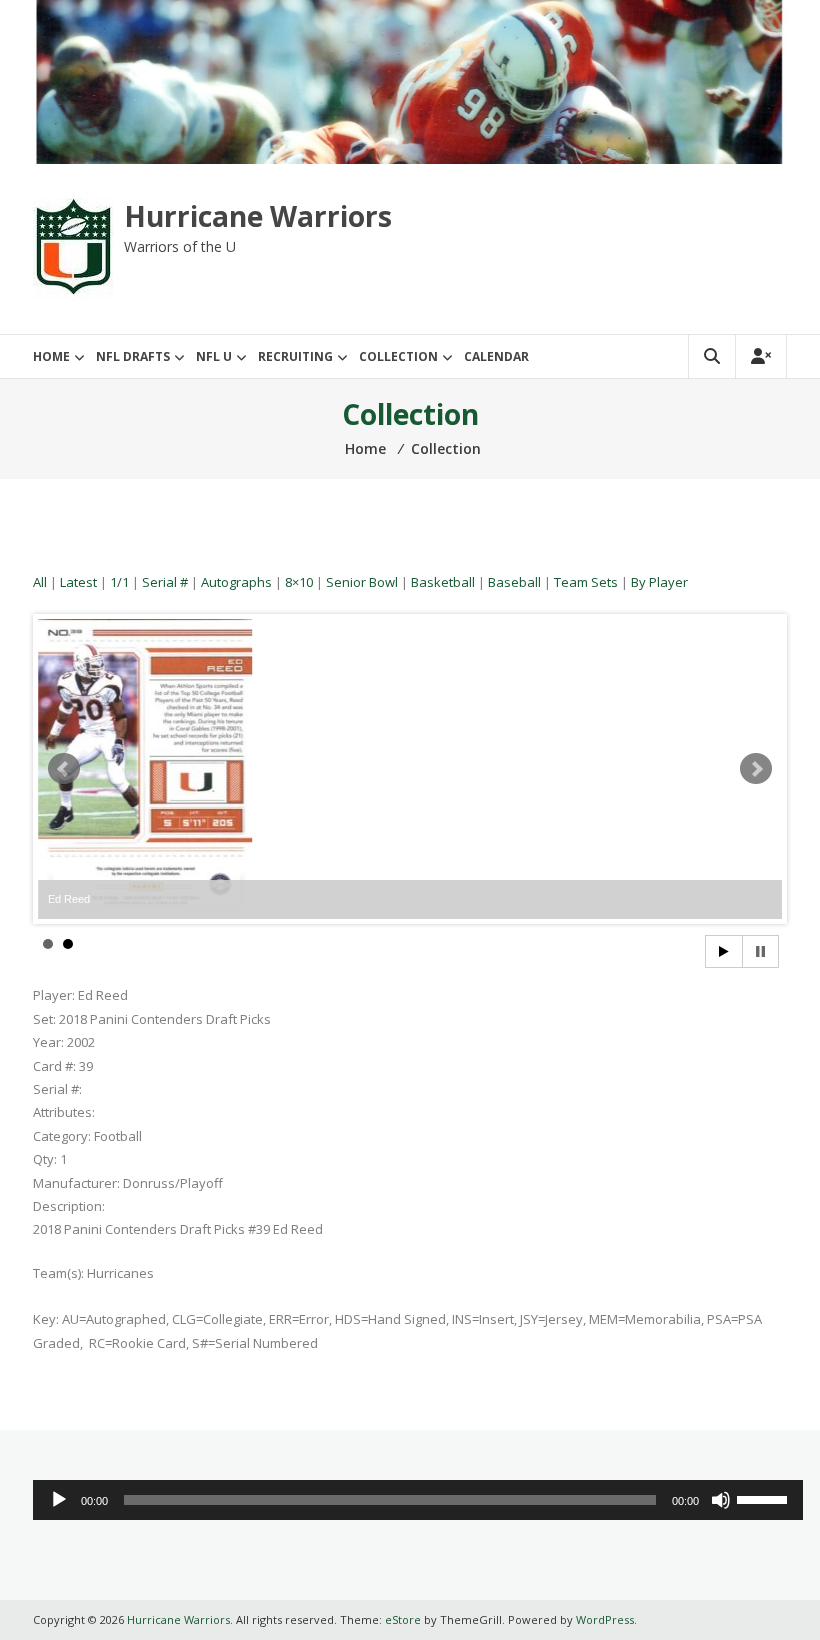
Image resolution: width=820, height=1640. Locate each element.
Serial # (165, 582)
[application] (417, 1500)
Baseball (514, 582)
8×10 (299, 582)
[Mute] (721, 1500)
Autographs (236, 582)
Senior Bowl (362, 582)
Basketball (443, 582)
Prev (64, 769)
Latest (78, 582)
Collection (398, 356)
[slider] (765, 1498)
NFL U (214, 356)
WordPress (605, 1619)
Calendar (496, 356)
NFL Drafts (133, 356)
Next (756, 769)
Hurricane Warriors (258, 216)
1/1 (119, 582)
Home (51, 356)
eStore (403, 1619)
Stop (760, 951)
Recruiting (295, 356)
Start (724, 951)
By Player (659, 582)
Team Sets (586, 582)
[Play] (59, 1500)
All (40, 582)
